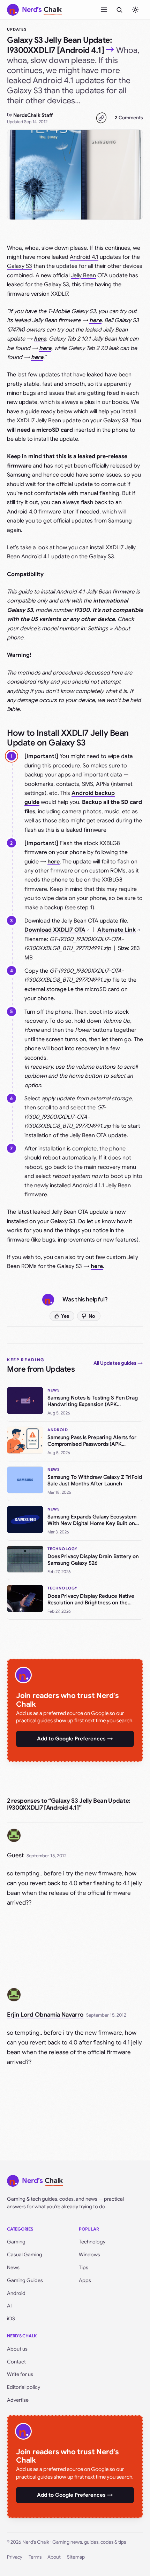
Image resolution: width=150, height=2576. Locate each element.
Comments (129, 118)
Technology (92, 2242)
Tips (84, 2267)
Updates (17, 29)
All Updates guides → (118, 1363)
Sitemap (76, 2557)
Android (16, 2293)
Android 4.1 (84, 257)
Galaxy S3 (20, 266)
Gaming (16, 2242)
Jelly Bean (83, 276)
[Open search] (119, 10)
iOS (11, 2319)
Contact (16, 2362)
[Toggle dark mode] (135, 10)
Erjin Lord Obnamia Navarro (45, 2015)
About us (17, 2349)
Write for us (20, 2374)
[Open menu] (104, 10)
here (45, 348)
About (54, 2557)
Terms (35, 2557)
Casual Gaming (25, 2255)
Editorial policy (24, 2387)
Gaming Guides (25, 2280)
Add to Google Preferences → (75, 1739)
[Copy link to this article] (101, 118)
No (92, 1316)
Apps (85, 2280)
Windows (89, 2255)
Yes (65, 1316)
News (13, 2267)
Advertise (18, 2400)
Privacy (15, 2557)
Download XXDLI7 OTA (55, 930)
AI (9, 2306)
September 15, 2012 (47, 1856)
